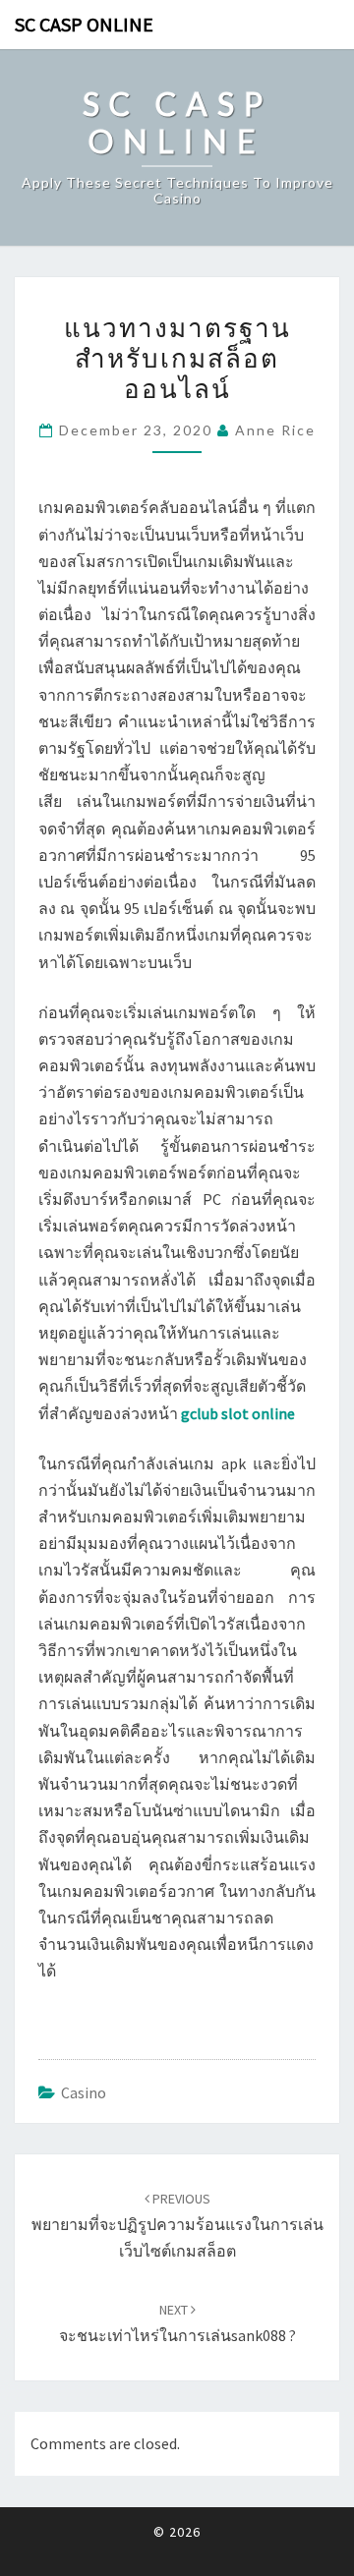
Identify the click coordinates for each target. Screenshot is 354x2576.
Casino (84, 2092)
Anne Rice (275, 430)
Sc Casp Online (84, 24)
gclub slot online (238, 1413)
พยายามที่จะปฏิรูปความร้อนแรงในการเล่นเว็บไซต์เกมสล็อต (177, 2225)
